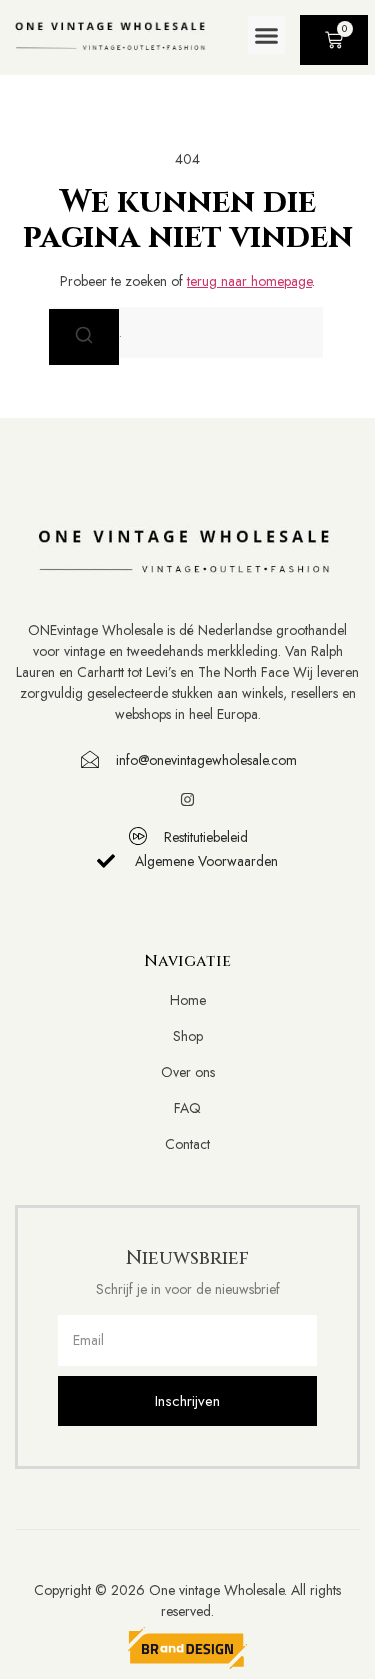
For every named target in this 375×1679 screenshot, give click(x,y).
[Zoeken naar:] (188, 332)
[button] (267, 35)
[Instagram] (187, 799)
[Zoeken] (84, 337)
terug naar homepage (249, 281)
